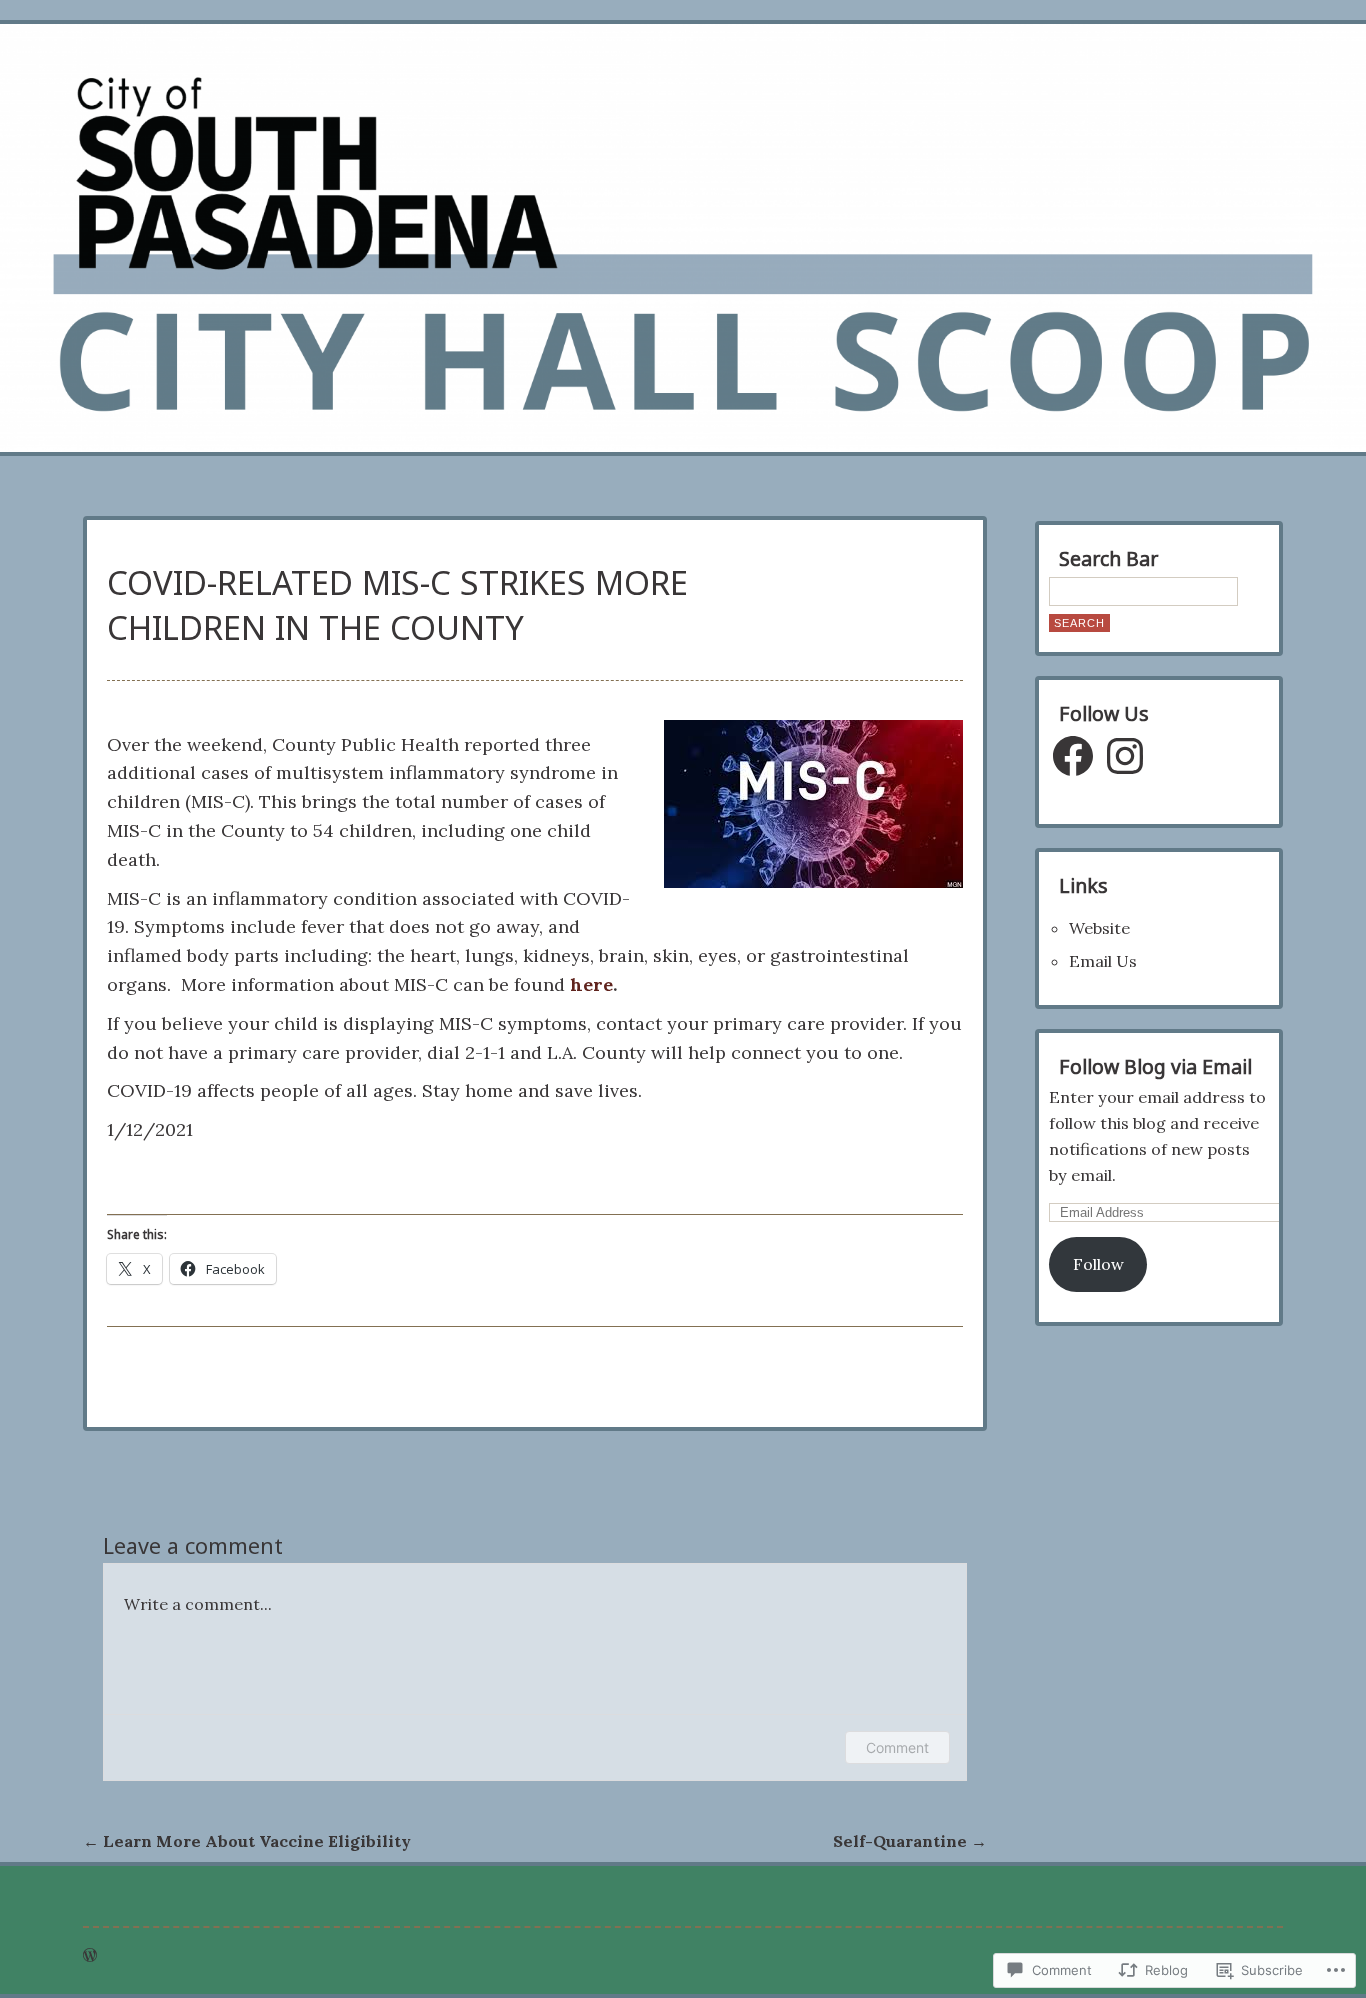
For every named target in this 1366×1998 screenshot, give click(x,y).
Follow (1098, 1264)
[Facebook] (1073, 756)
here (591, 984)
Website (1099, 928)
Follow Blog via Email (1155, 1066)
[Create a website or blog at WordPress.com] (90, 1955)
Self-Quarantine (910, 1841)
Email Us (1103, 961)
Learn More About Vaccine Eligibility (247, 1841)
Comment (897, 1747)
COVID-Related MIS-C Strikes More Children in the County (397, 605)
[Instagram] (1125, 756)
